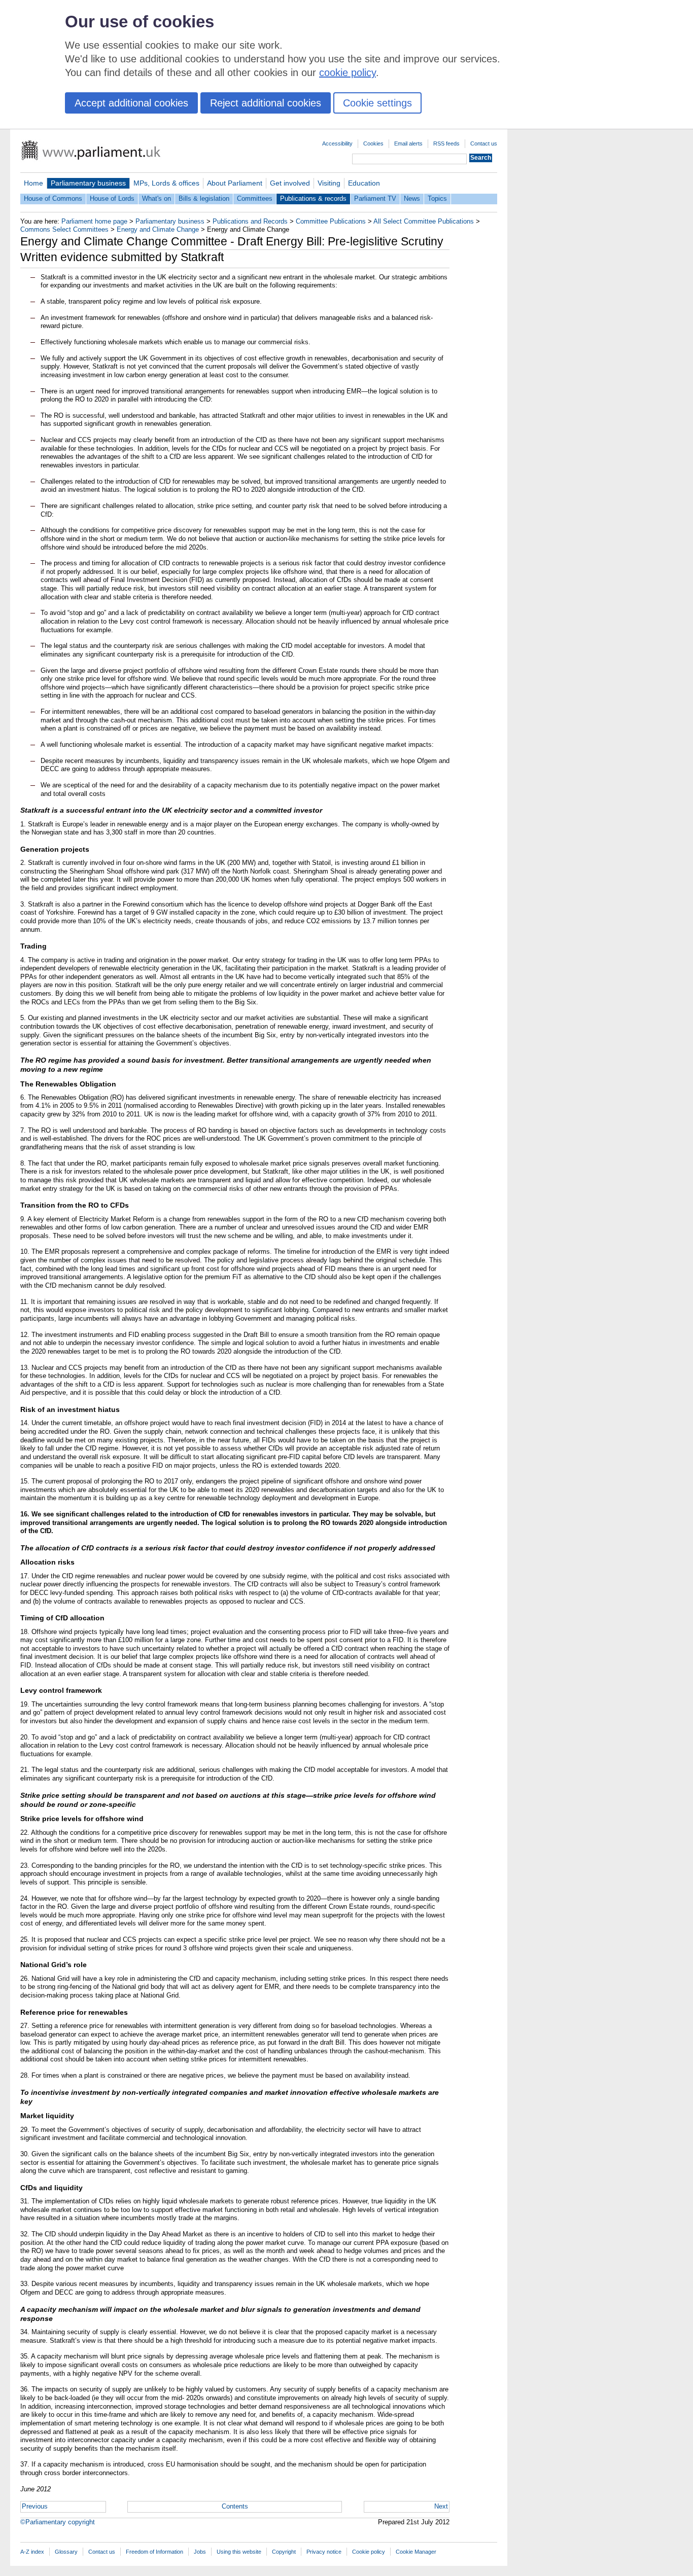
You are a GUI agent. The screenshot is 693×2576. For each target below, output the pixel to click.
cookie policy (348, 72)
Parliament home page (94, 221)
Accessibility (337, 143)
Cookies (373, 143)
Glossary (66, 2552)
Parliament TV (375, 198)
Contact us (484, 143)
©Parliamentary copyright (58, 2522)
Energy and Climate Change (158, 229)
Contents (235, 2506)
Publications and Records (250, 221)
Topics (437, 198)
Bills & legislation (204, 198)
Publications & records (313, 198)
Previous (35, 2506)
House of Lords (112, 198)
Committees (255, 198)
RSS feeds (446, 143)
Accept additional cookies (131, 103)
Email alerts (408, 143)
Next (441, 2506)
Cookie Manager (416, 2552)
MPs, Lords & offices (166, 183)
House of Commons (53, 198)
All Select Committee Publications (424, 221)
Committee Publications (331, 221)
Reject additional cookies (266, 103)
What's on (157, 198)
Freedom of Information (154, 2552)
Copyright (284, 2552)
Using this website (239, 2552)
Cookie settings (377, 103)
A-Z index (32, 2552)
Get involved (290, 183)
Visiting (329, 183)
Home (33, 183)
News (412, 198)
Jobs (200, 2552)
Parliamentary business (88, 183)
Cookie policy (369, 2552)
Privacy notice (324, 2552)
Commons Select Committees (64, 229)
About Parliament (235, 183)
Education (364, 183)
